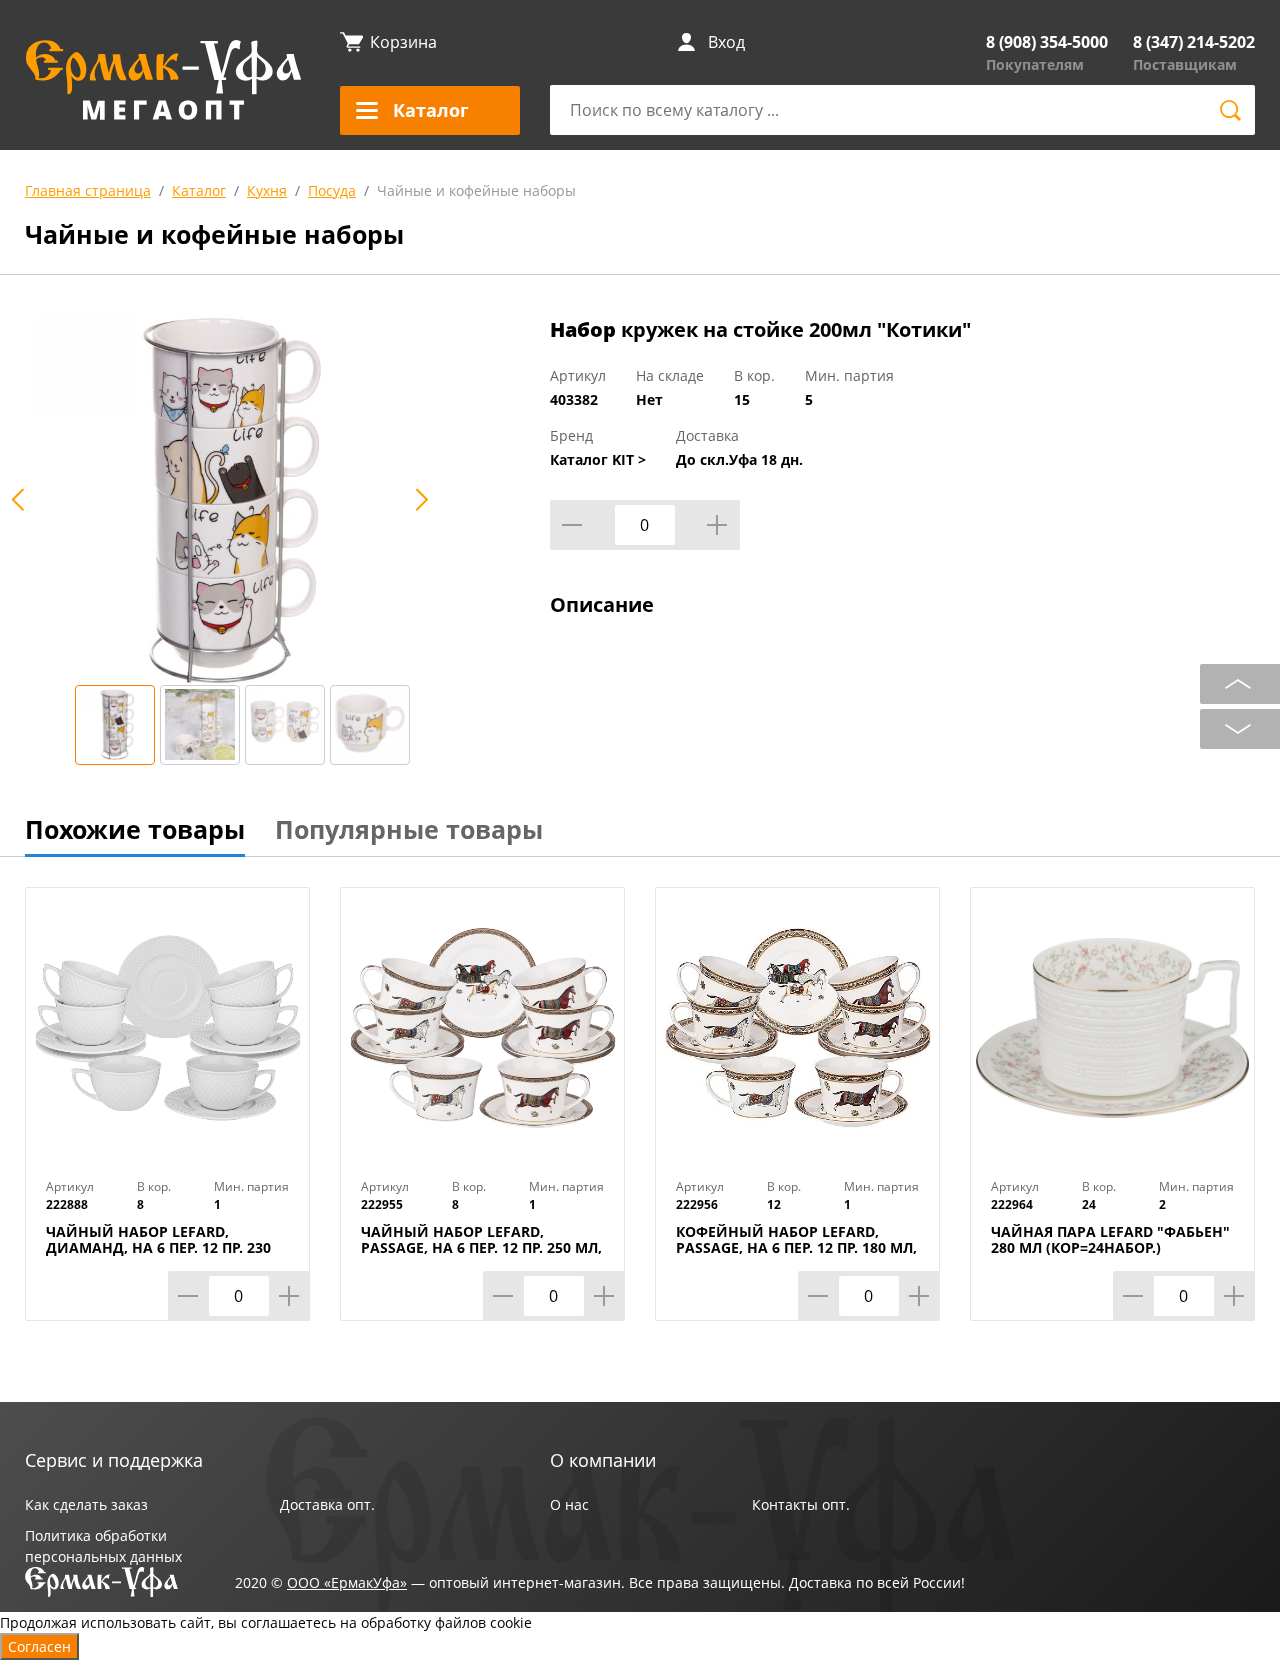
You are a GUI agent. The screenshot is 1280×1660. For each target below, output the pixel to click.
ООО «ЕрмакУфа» (347, 1582)
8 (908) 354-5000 (1047, 42)
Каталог (199, 190)
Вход (726, 42)
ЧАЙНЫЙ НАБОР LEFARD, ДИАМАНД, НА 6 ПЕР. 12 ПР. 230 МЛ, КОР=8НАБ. (158, 1248)
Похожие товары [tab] (135, 829)
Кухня (267, 190)
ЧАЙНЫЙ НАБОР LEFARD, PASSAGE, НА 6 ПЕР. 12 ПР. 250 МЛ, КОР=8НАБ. (481, 1248)
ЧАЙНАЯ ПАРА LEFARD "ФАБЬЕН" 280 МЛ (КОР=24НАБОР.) (1110, 1240)
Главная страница (88, 190)
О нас (569, 1504)
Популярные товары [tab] (409, 829)
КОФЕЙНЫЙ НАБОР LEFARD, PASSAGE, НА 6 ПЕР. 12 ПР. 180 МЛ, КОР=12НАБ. (796, 1248)
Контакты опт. (801, 1504)
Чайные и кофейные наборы (476, 190)
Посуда (332, 190)
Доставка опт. (327, 1504)
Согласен (39, 1646)
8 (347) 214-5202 (1194, 42)
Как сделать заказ (86, 1504)
